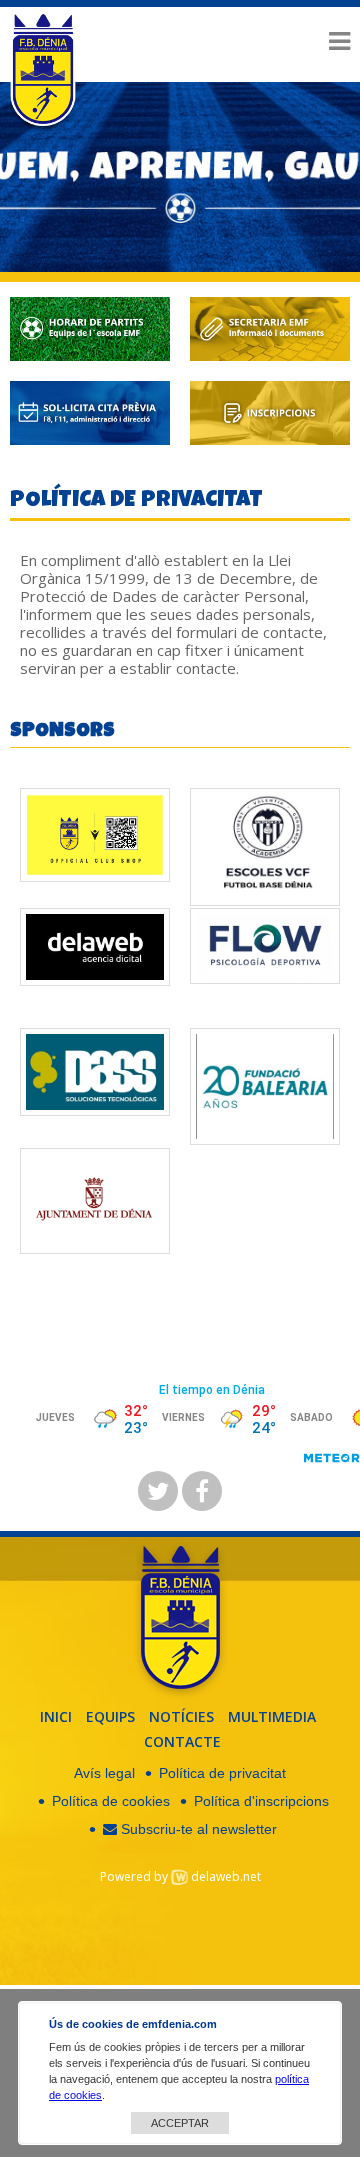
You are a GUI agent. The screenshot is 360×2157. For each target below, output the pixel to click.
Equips (110, 1716)
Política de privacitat (222, 1773)
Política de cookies (111, 1801)
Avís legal (104, 1773)
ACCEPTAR (180, 2123)
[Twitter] (158, 1491)
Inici (56, 1716)
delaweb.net (226, 1876)
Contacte (182, 1741)
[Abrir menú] (339, 41)
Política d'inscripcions (261, 1801)
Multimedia (272, 1716)
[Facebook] (202, 1491)
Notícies (181, 1716)
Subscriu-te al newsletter (197, 1829)
